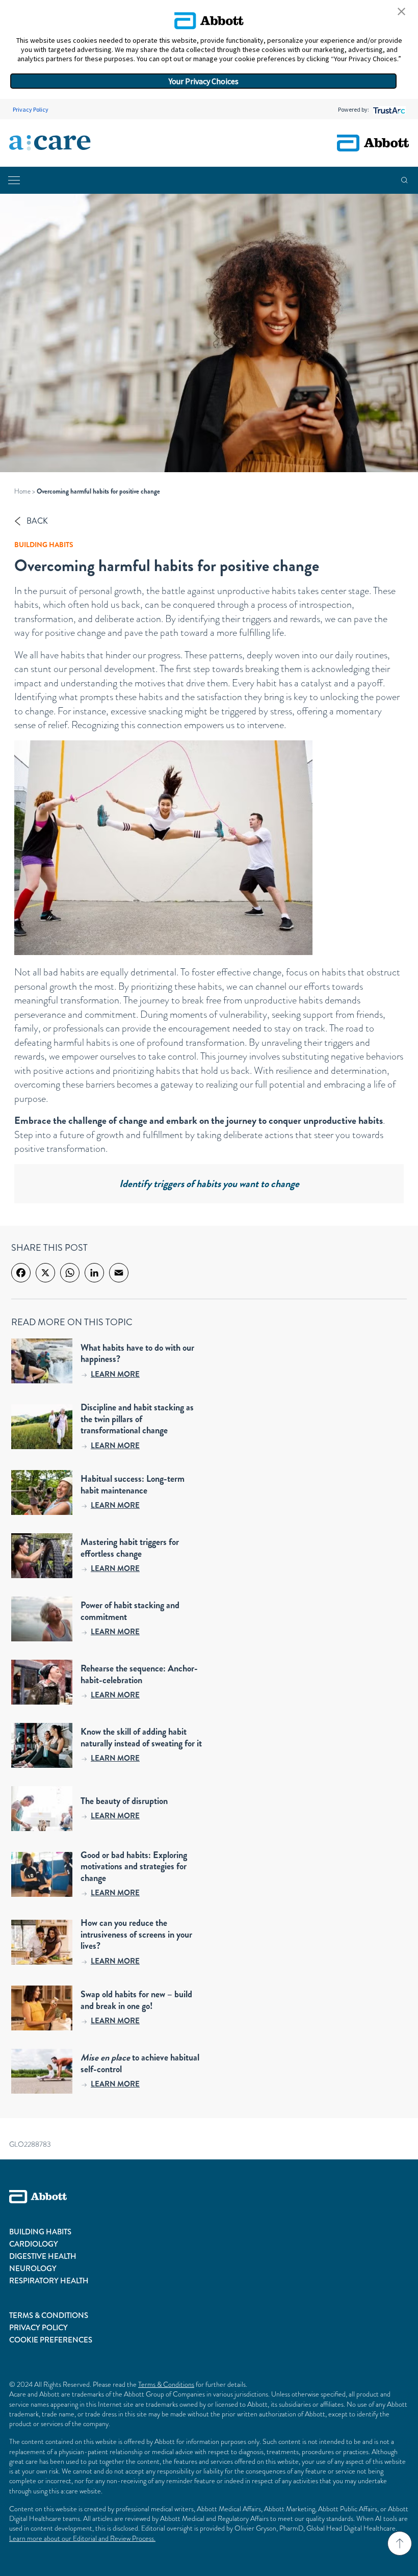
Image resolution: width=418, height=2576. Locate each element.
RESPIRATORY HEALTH (49, 2281)
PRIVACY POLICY (38, 2328)
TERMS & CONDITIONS (49, 2315)
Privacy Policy (31, 109)
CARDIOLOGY (34, 2244)
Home (22, 491)
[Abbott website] (373, 143)
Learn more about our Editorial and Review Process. (82, 2538)
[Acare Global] (50, 143)
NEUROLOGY (33, 2269)
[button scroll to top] (400, 2543)
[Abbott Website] (209, 2208)
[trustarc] (388, 109)
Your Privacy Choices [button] (204, 81)
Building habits (44, 545)
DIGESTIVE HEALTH (43, 2256)
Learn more (115, 1374)
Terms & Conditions (166, 2384)
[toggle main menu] (14, 180)
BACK (37, 521)
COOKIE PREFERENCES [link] (51, 2340)
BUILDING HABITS (40, 2232)
